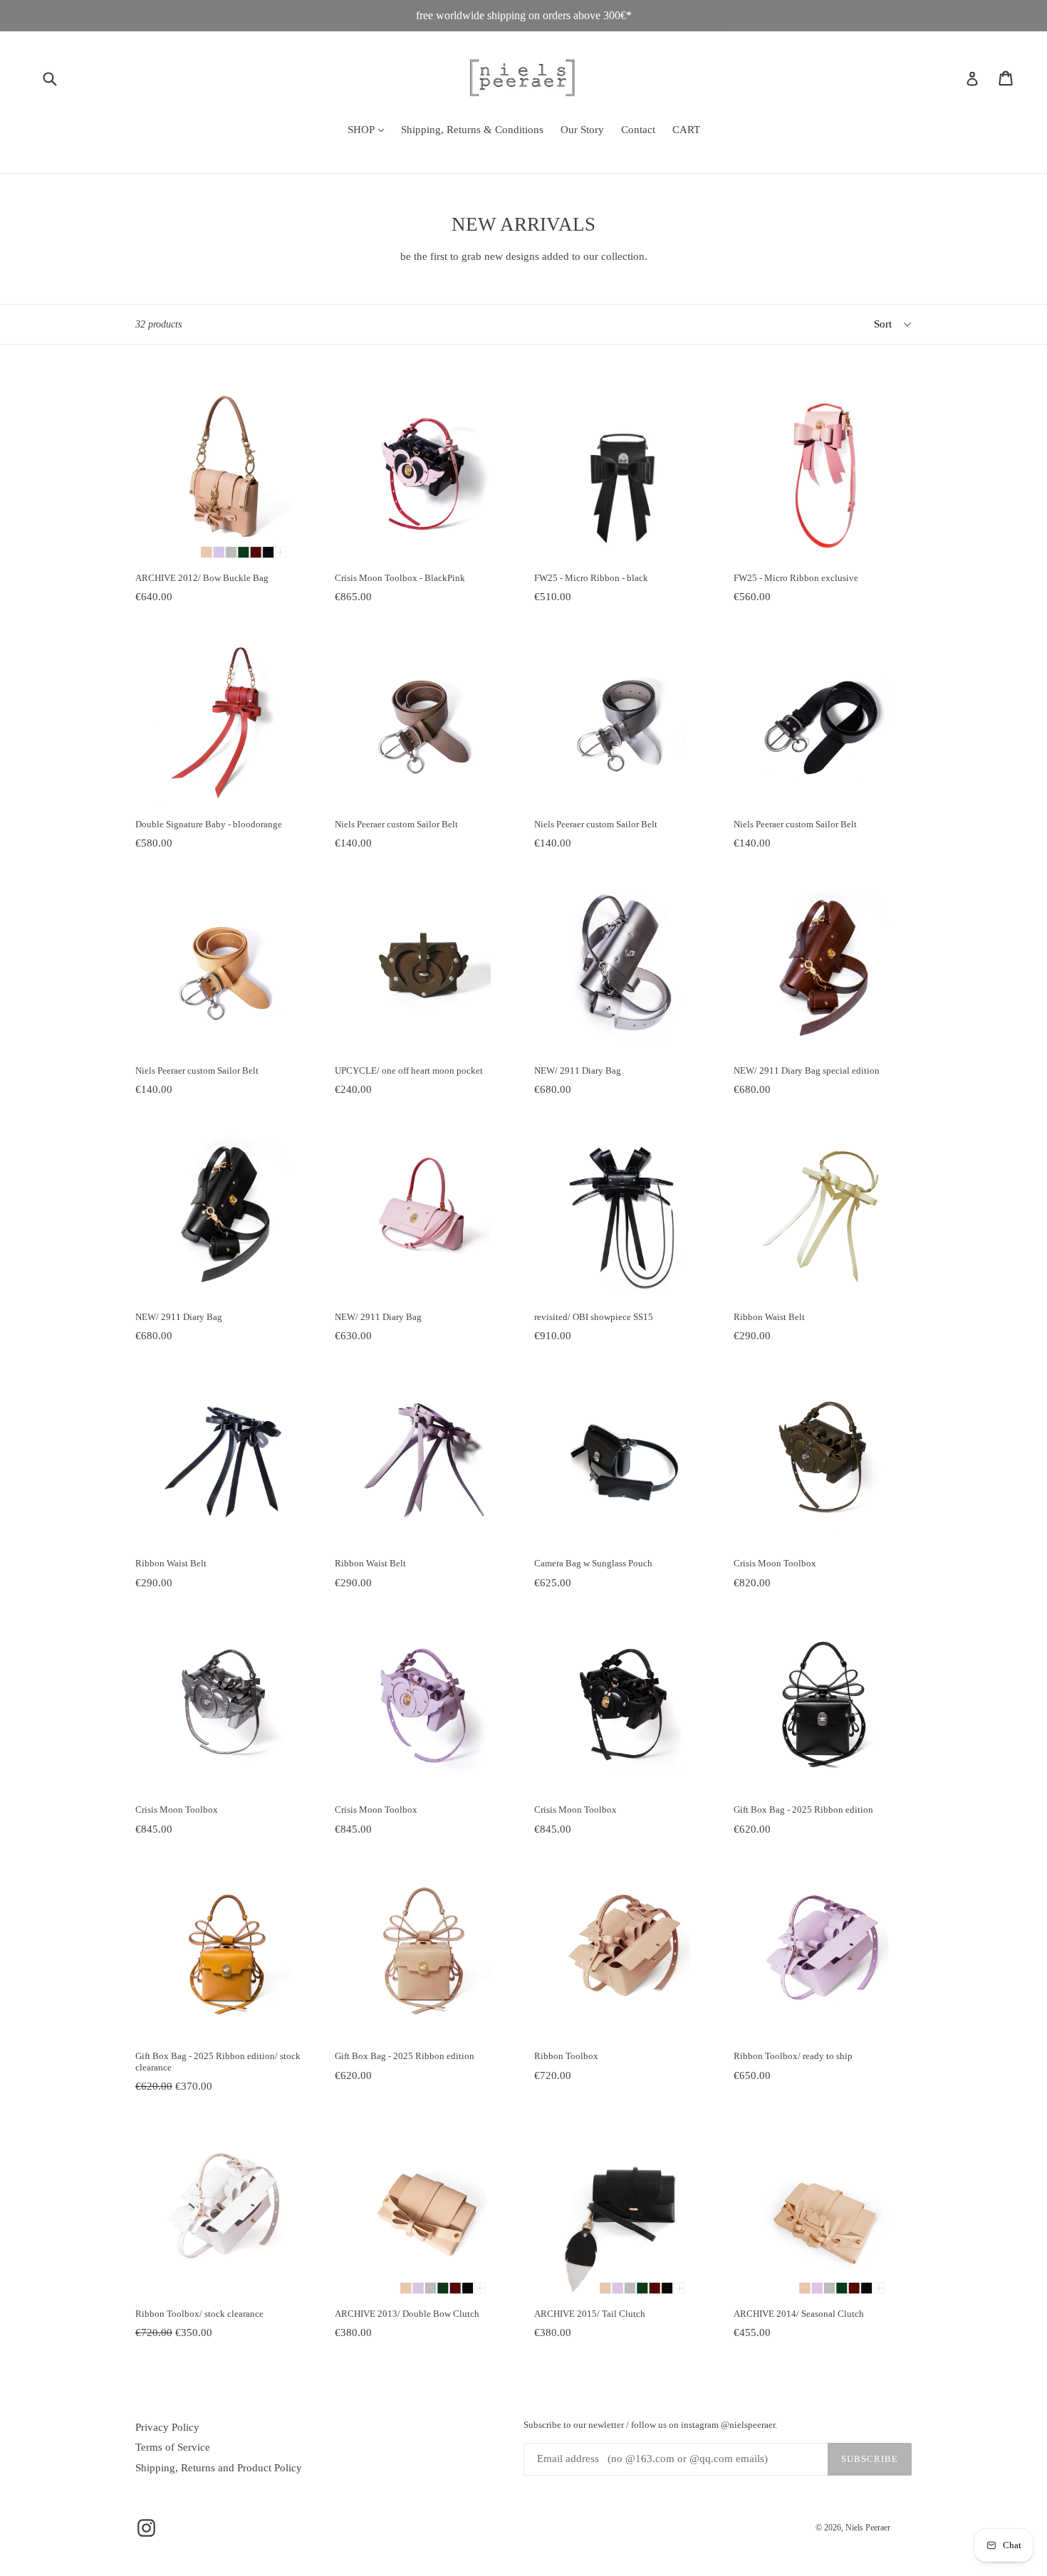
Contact (638, 130)
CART (686, 130)
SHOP (369, 129)
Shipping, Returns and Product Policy (219, 2468)
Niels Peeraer (868, 2528)
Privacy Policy (167, 2427)
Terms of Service (173, 2447)
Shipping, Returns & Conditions (472, 130)
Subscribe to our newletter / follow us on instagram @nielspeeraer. (650, 2425)
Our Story (582, 130)
